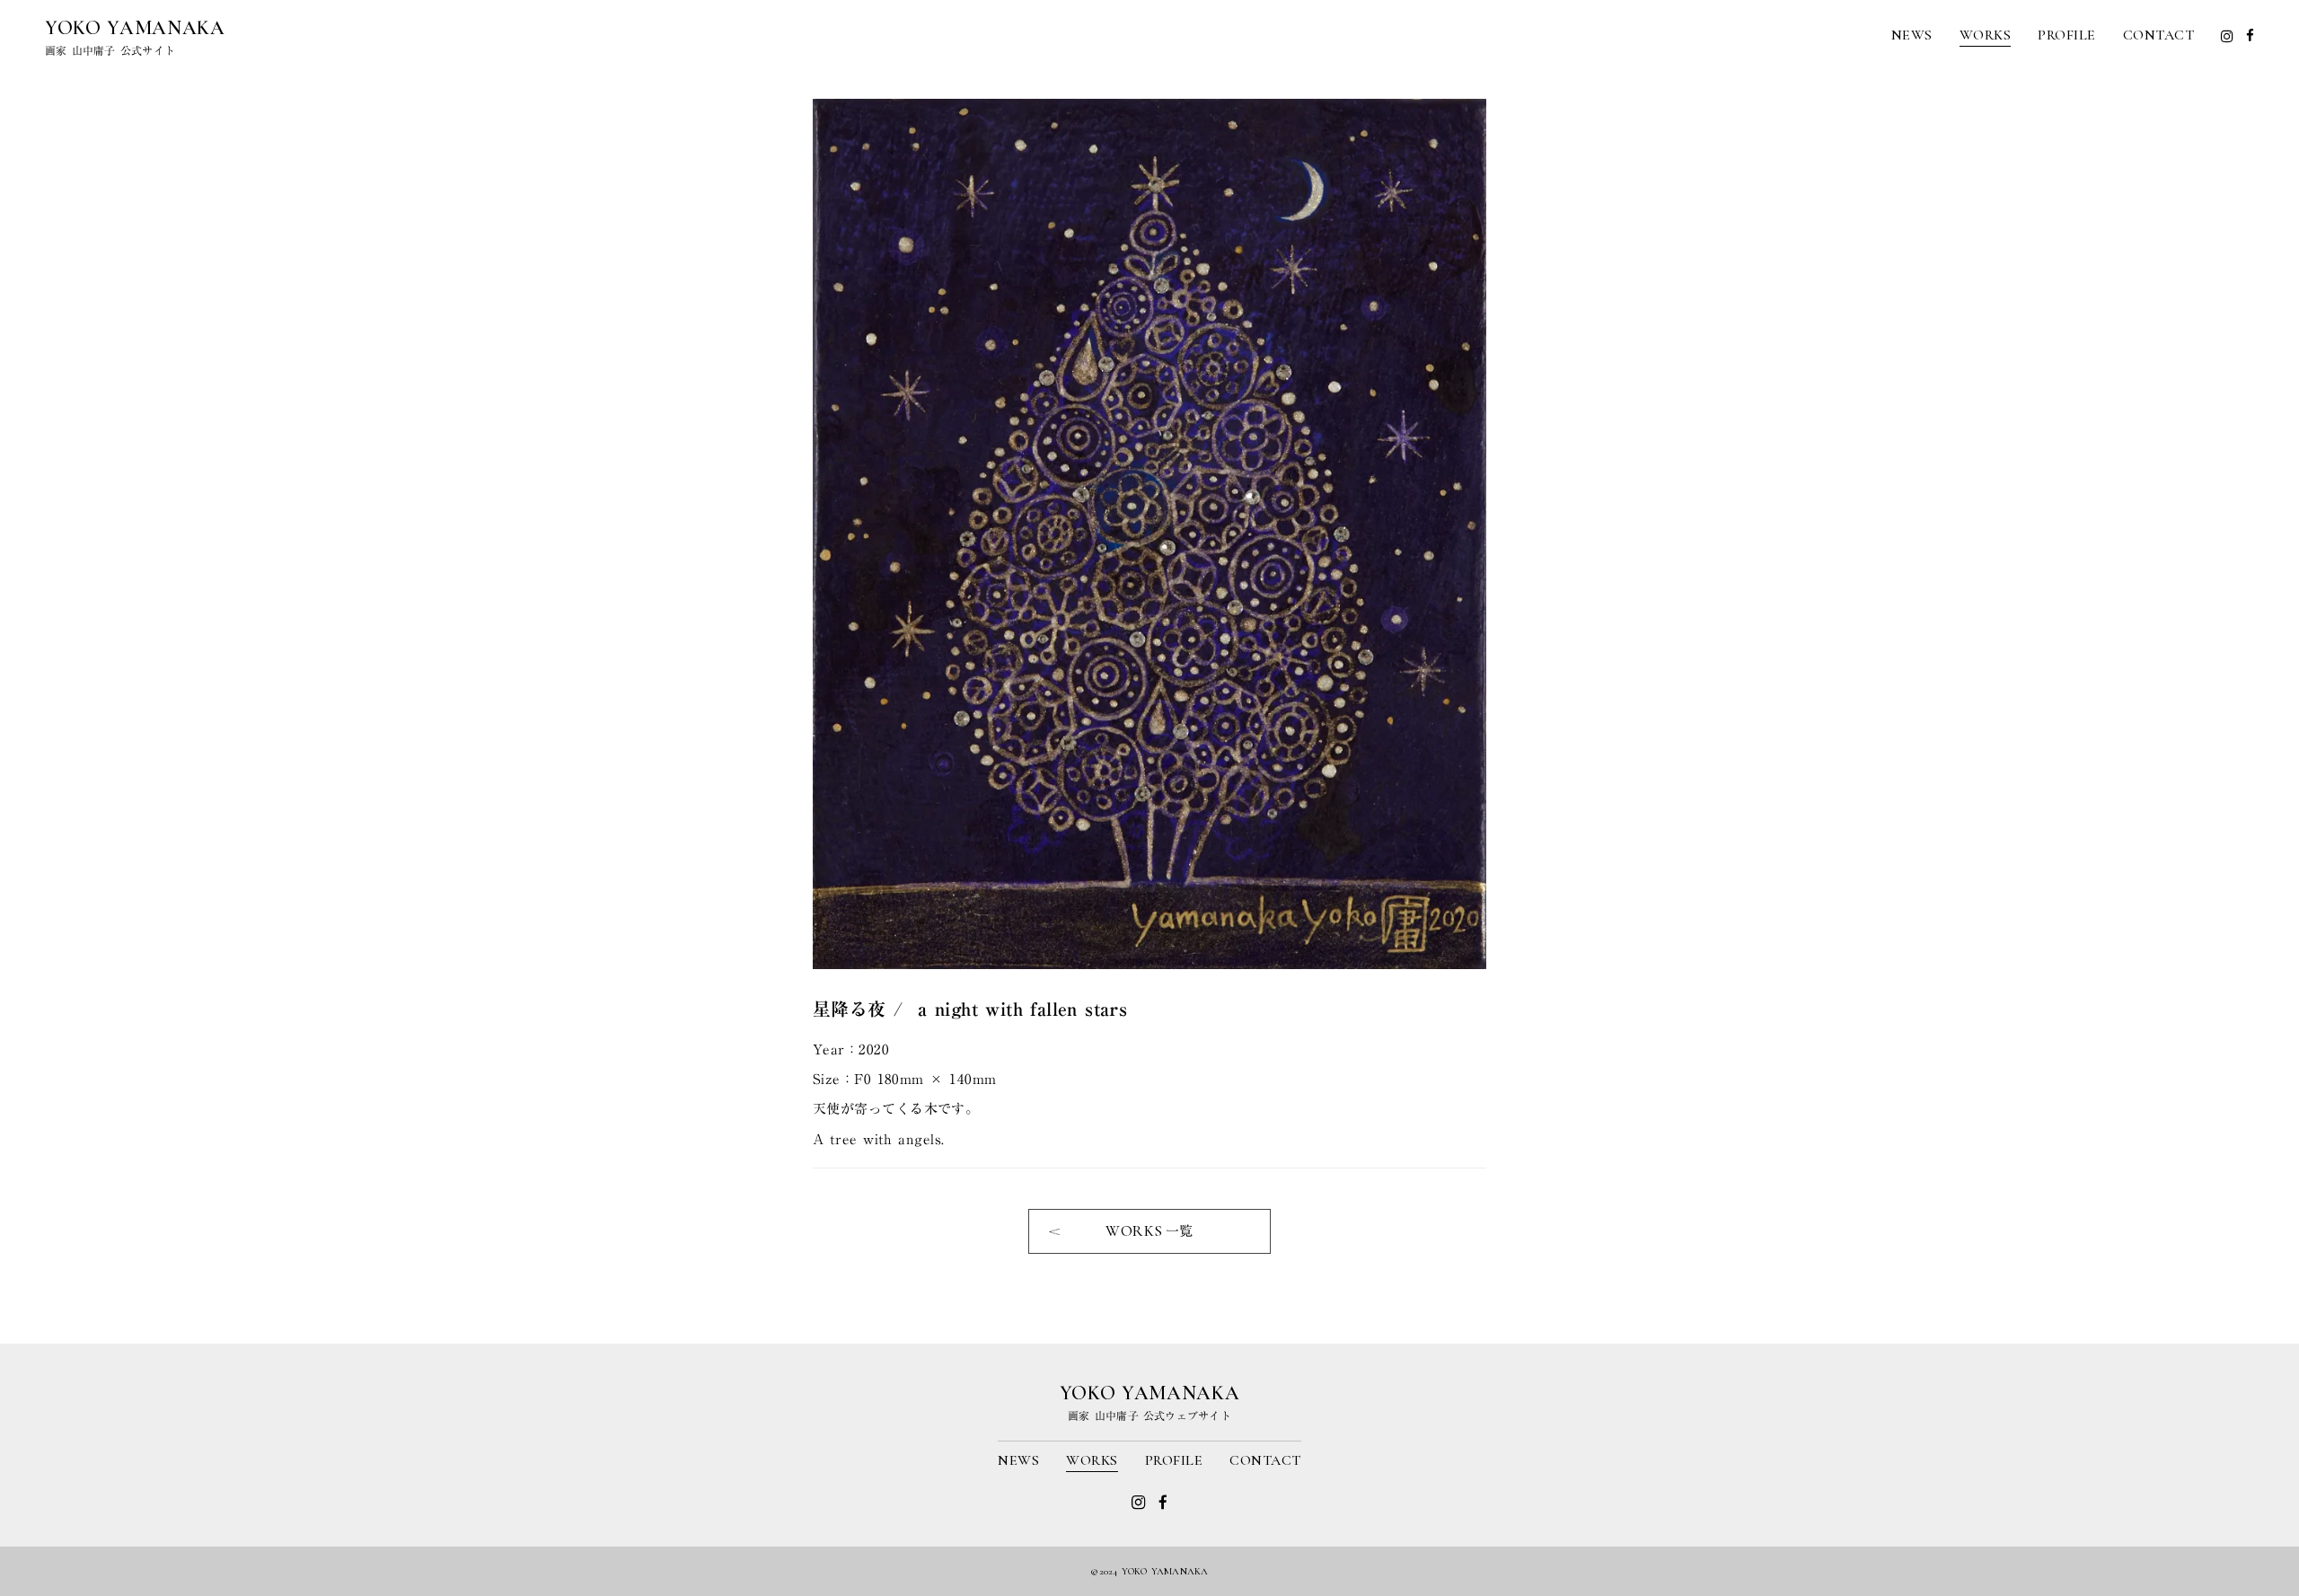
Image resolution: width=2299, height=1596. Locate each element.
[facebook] (2250, 35)
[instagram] (2227, 36)
